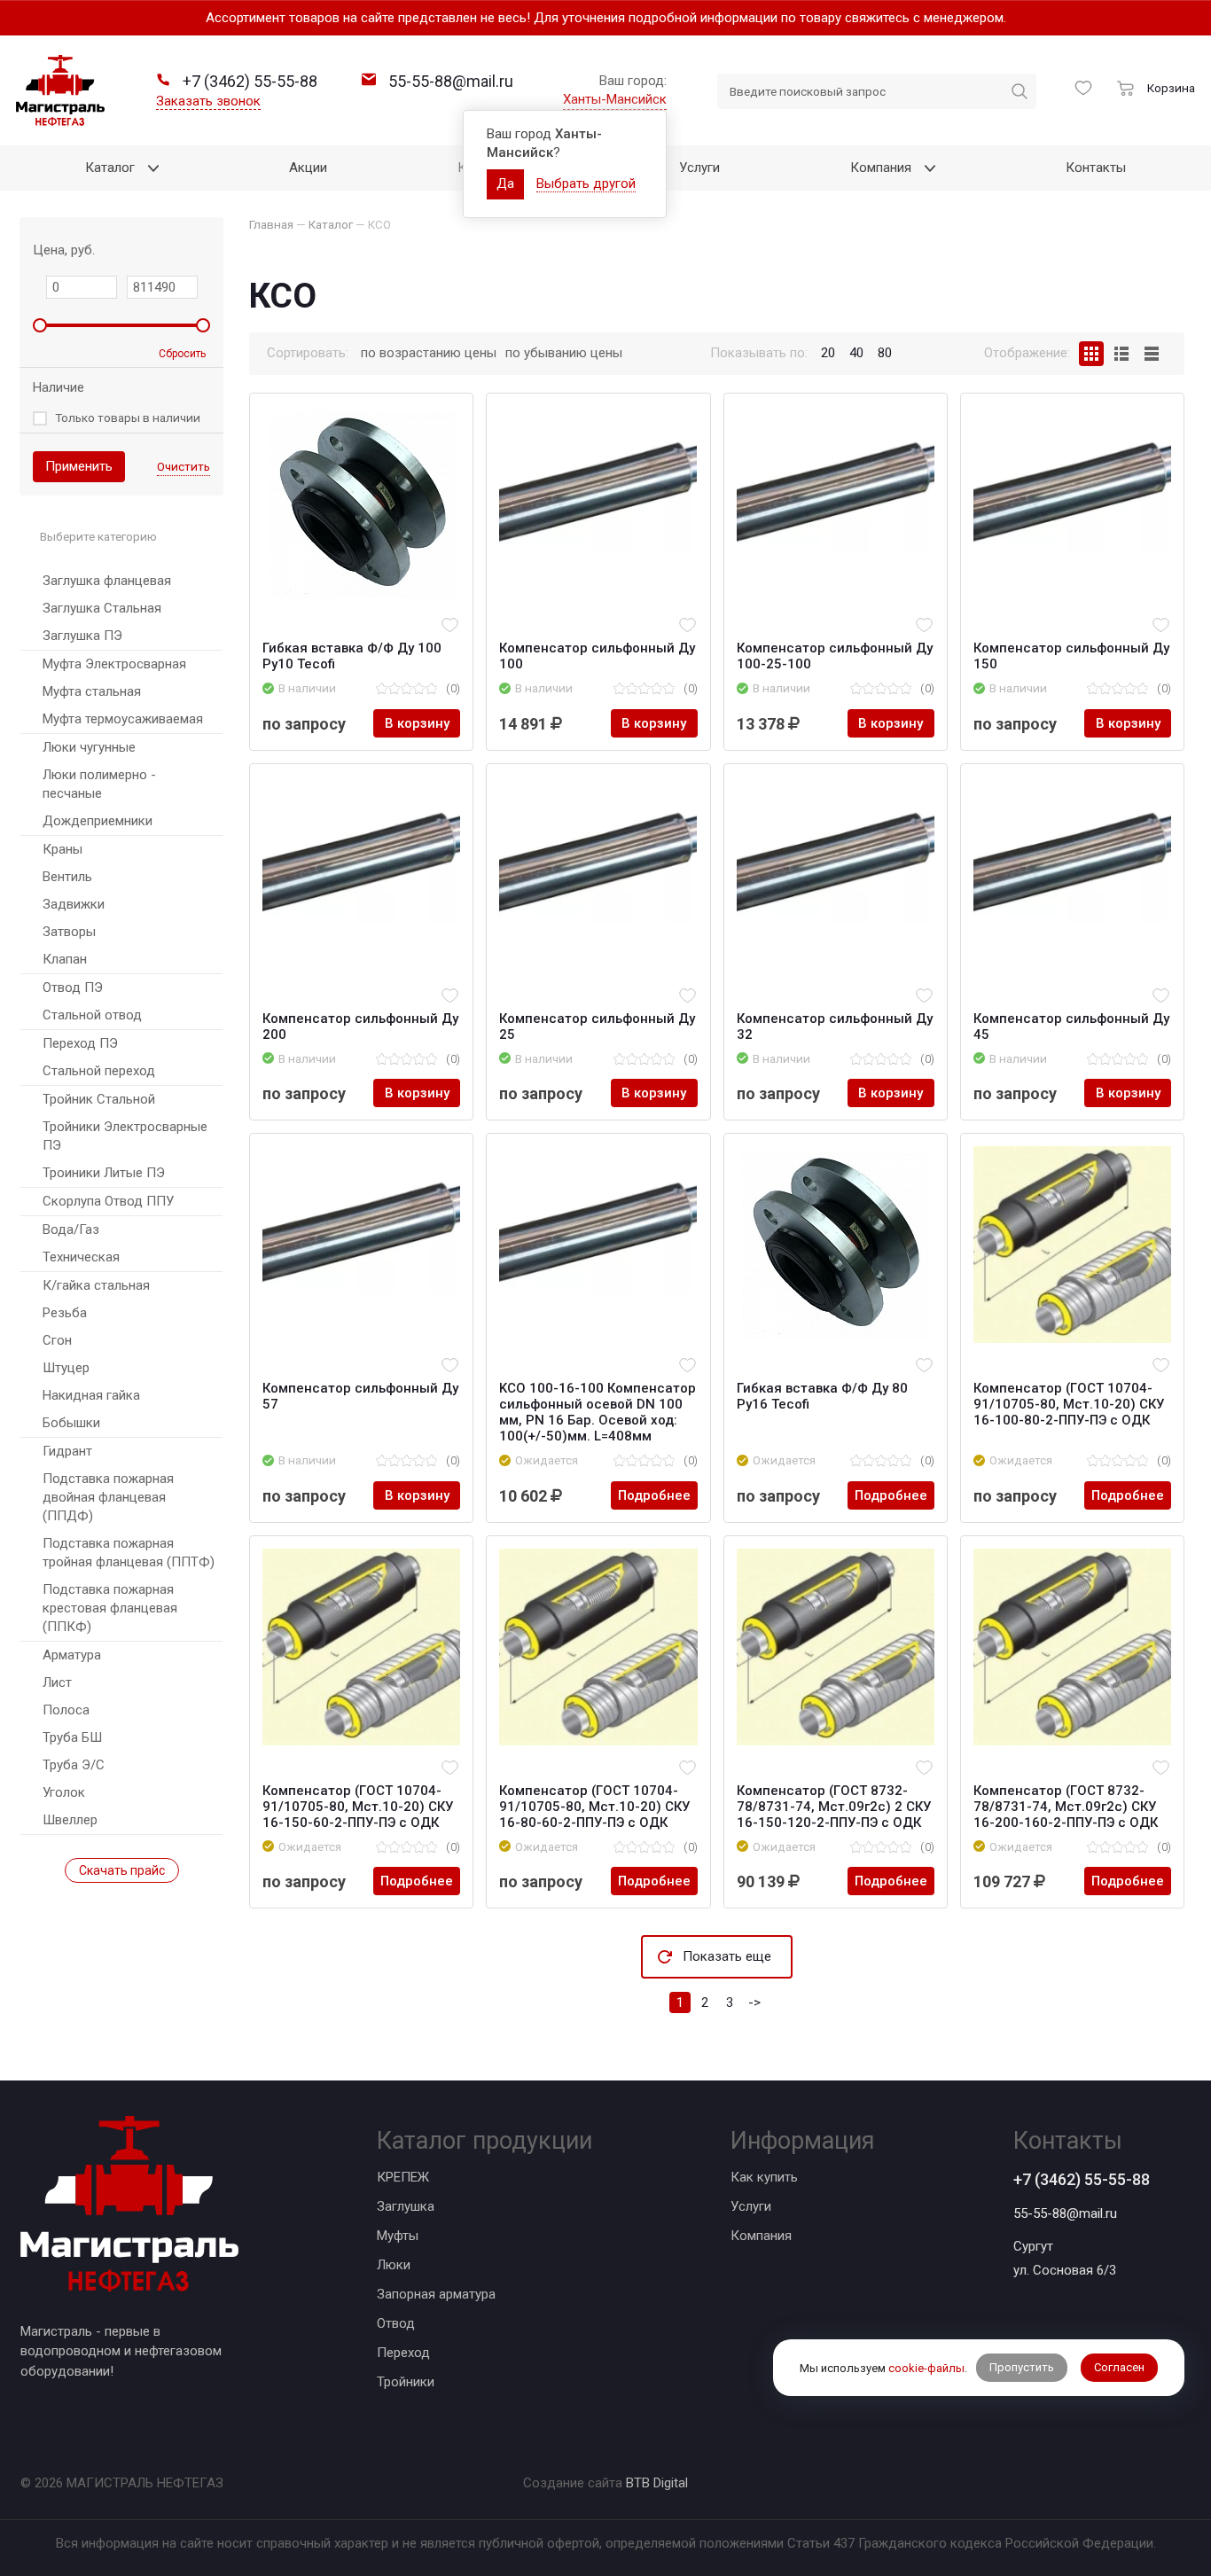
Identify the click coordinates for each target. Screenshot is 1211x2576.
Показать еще (727, 1956)
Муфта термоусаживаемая (123, 719)
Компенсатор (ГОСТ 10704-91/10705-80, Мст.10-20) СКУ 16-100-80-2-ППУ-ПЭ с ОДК (1069, 1404)
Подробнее (654, 1495)
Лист (57, 1682)
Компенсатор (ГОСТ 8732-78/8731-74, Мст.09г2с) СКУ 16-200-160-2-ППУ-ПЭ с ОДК (1066, 1807)
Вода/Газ (71, 1229)
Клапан (65, 959)
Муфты (398, 2236)
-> (754, 2002)
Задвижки (74, 904)
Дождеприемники (98, 821)
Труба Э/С (74, 1765)
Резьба (65, 1313)
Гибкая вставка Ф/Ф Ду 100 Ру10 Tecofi (352, 656)
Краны (63, 849)
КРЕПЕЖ (403, 2177)
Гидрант (67, 1451)
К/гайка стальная (96, 1285)
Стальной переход (99, 1071)
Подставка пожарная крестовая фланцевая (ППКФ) (110, 1608)
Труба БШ (72, 1737)
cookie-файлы (926, 2367)
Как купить (764, 2177)
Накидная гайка (91, 1395)
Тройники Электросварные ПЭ (125, 1136)
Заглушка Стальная (102, 608)
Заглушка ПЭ (82, 636)
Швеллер (70, 1820)
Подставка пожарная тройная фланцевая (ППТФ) (129, 1553)
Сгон (57, 1340)
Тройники (406, 2382)
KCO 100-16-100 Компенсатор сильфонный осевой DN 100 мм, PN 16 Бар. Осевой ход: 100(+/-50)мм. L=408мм (598, 1412)
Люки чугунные (89, 747)
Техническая (81, 1257)
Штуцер (66, 1368)
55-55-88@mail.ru (1065, 2213)
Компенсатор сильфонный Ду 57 (360, 1396)
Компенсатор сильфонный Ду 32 (835, 1026)
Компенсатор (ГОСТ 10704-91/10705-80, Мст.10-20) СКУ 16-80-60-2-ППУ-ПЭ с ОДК (594, 1807)
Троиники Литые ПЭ (104, 1173)
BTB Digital (657, 2483)
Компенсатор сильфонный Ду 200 (360, 1026)
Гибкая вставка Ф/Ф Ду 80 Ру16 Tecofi (822, 1396)
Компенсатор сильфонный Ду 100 (597, 656)
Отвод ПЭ (73, 987)
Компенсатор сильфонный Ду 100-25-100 (835, 656)
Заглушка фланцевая (107, 581)
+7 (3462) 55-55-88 (1082, 2179)
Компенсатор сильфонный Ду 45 (1071, 1026)
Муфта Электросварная (114, 664)
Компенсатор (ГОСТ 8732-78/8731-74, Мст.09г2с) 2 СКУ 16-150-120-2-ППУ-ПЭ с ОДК (834, 1807)
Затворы (69, 932)
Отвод (396, 2323)
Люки (394, 2265)
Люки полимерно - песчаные (99, 784)
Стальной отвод (92, 1015)
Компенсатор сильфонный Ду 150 (1071, 656)
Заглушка (406, 2206)
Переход (403, 2353)
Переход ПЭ (80, 1043)
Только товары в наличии (128, 418)
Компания (761, 2236)
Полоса (66, 1710)
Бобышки (71, 1423)
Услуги (751, 2206)
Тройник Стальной (99, 1099)
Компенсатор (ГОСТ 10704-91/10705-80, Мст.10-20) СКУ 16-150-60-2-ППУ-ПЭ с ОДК (358, 1807)
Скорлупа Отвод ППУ (108, 1201)
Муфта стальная (92, 691)
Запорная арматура (436, 2294)
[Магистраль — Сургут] (60, 90)
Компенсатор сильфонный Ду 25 (597, 1026)
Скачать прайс (122, 1870)
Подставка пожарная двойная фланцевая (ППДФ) (108, 1497)
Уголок (64, 1792)
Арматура (72, 1655)
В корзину (417, 723)
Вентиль (67, 877)
